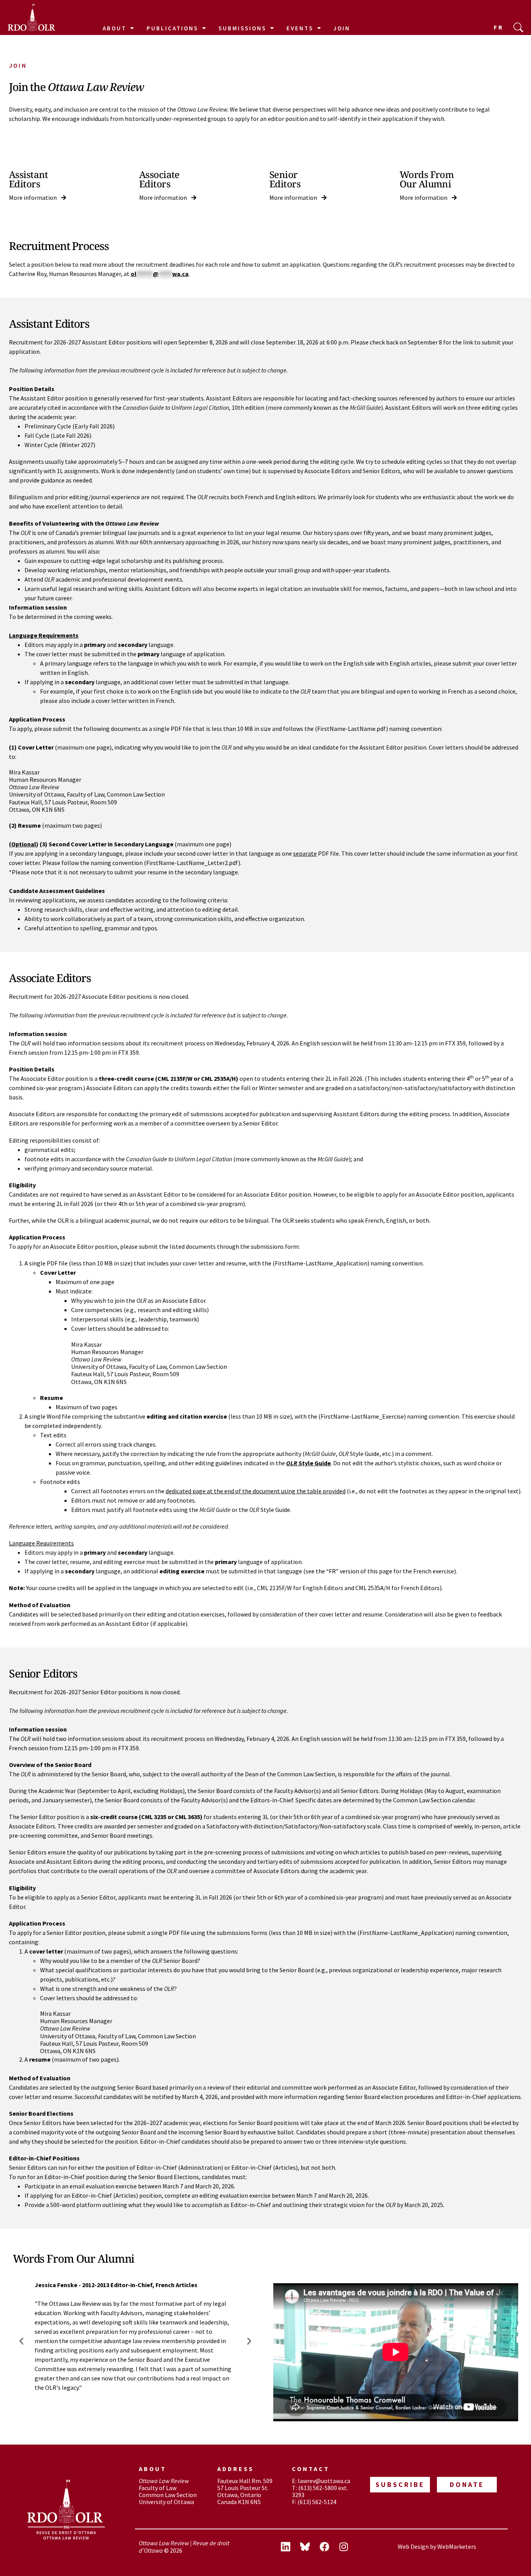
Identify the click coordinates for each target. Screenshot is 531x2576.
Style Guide (308, 1463)
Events (300, 28)
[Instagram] (344, 2547)
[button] (21, 2341)
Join (342, 28)
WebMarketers (457, 2546)
